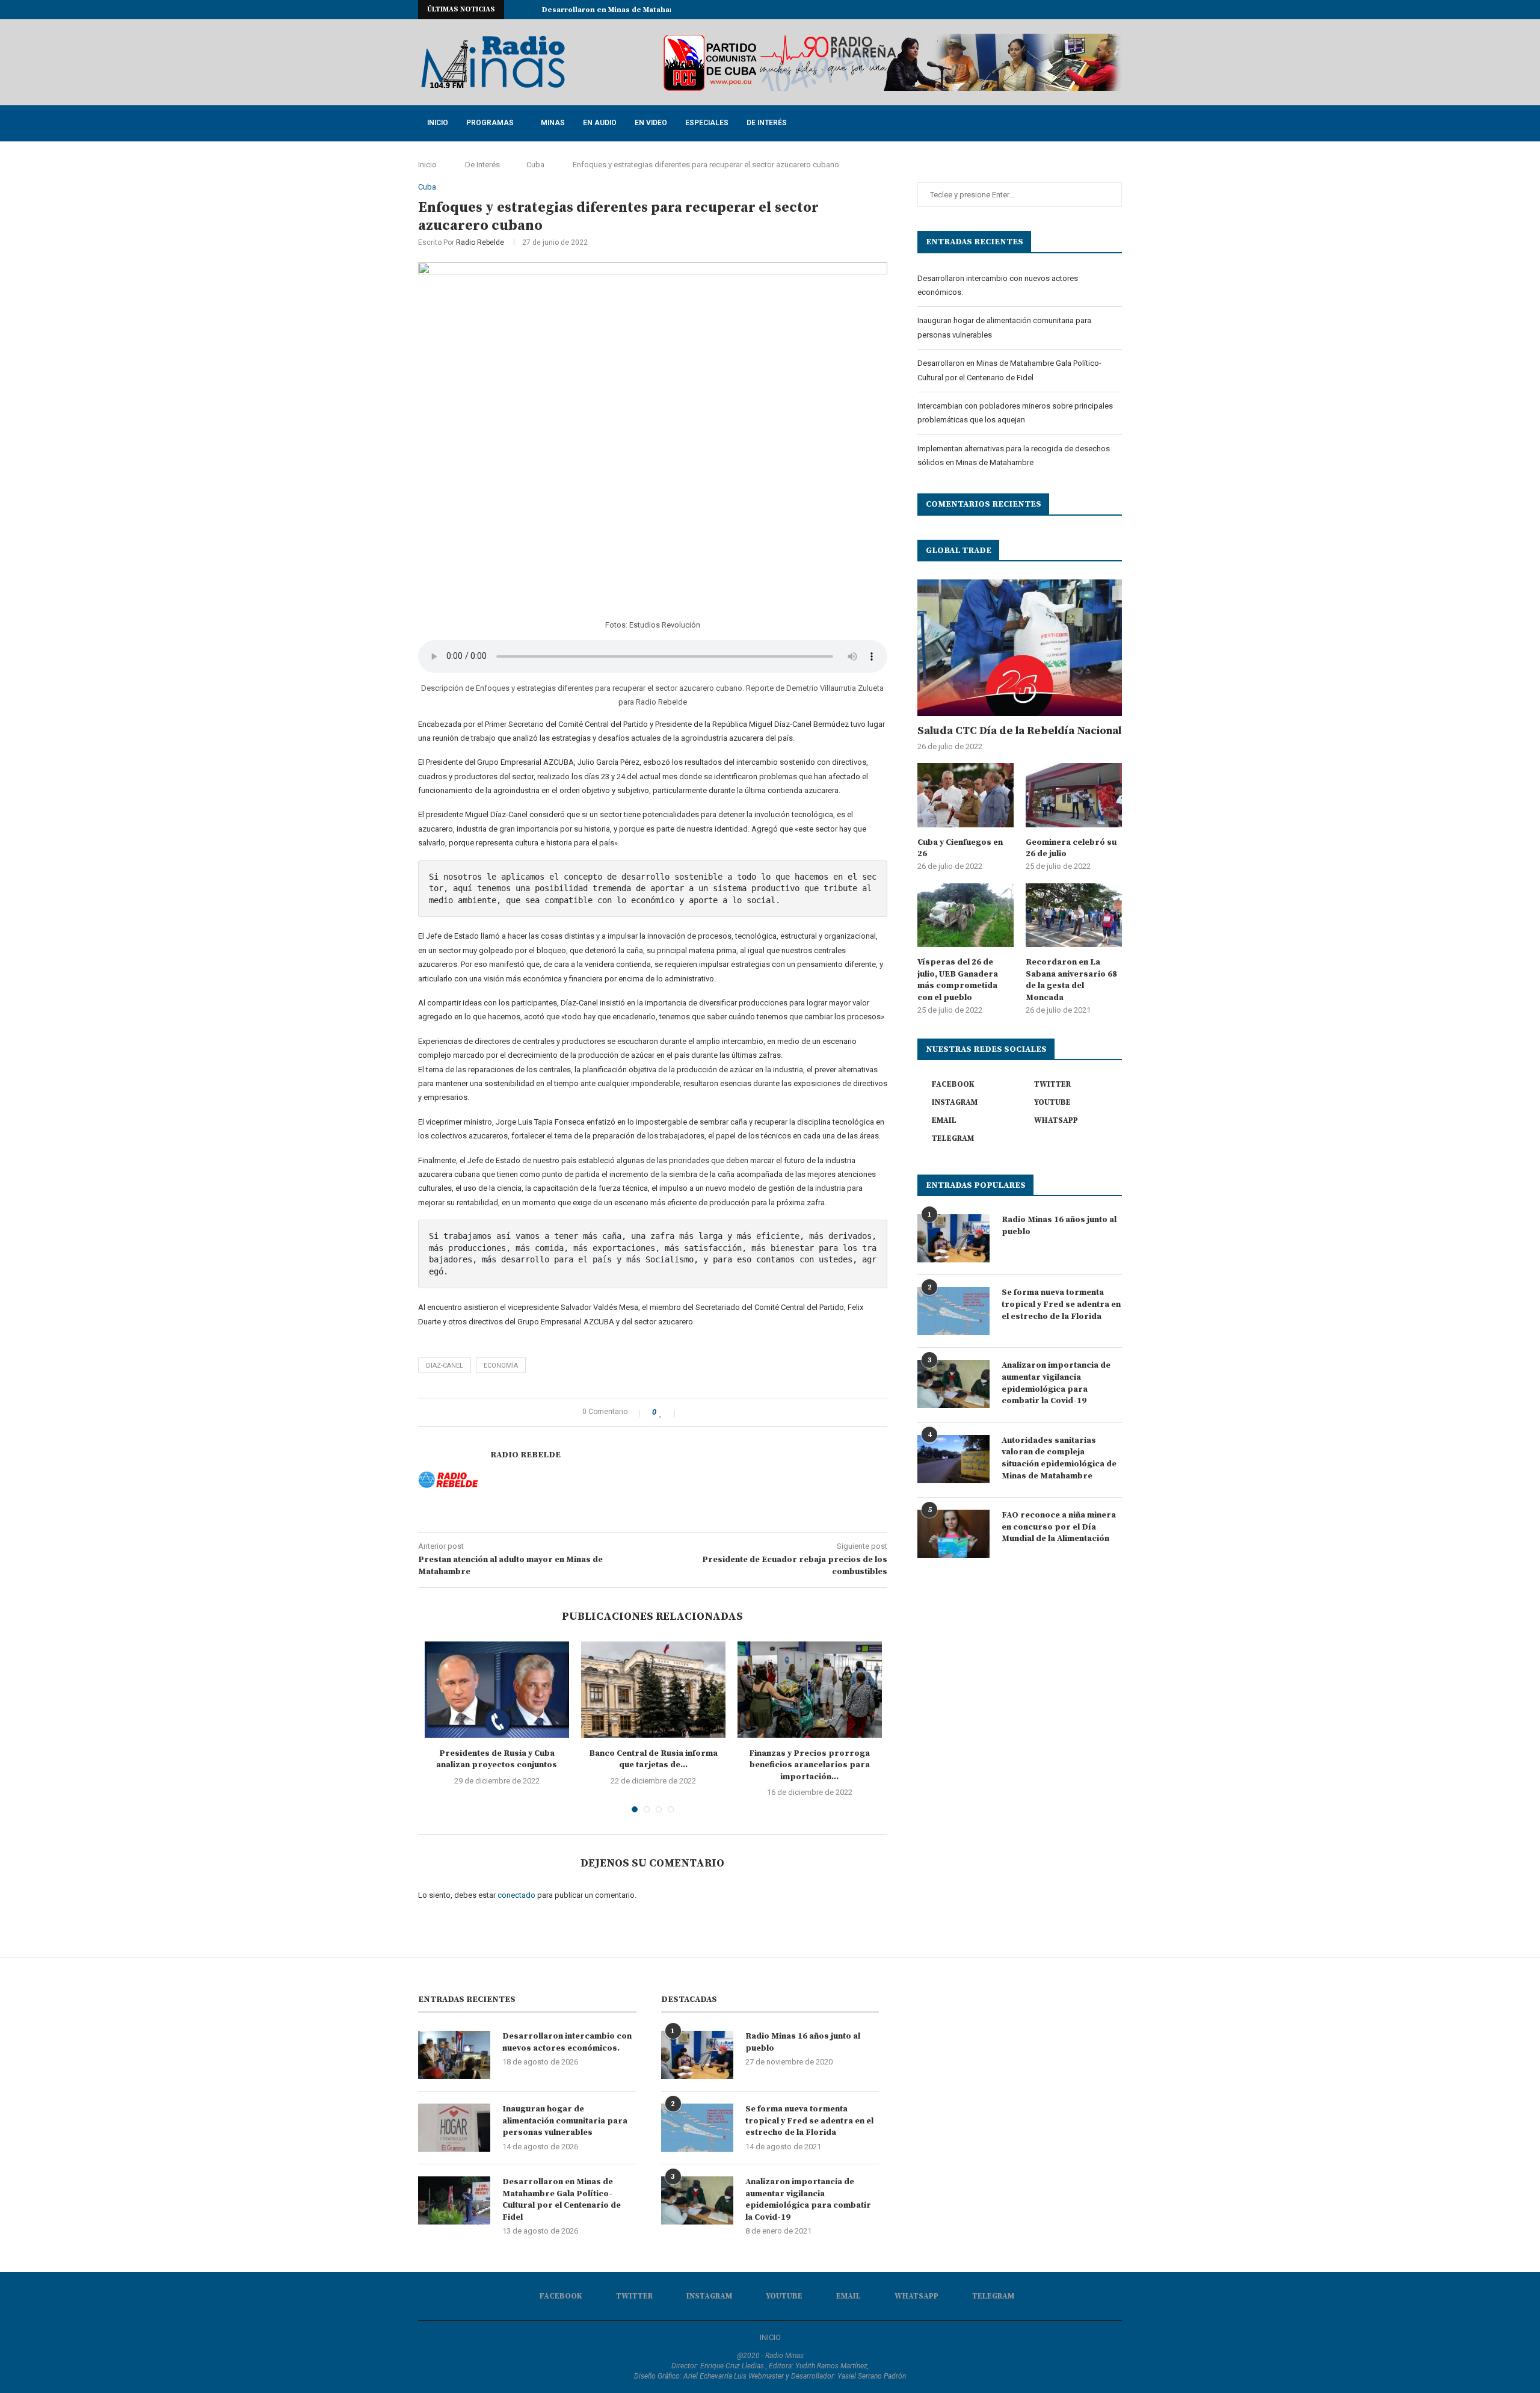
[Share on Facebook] (690, 1412)
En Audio (600, 123)
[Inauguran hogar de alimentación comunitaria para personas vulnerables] (454, 2128)
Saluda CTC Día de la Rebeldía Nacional (1019, 731)
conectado (516, 1895)
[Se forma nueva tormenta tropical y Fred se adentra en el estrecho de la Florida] (953, 1311)
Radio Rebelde (480, 242)
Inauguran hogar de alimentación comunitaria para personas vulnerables (565, 2121)
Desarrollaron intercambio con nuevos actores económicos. (567, 2042)
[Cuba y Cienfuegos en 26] (966, 795)
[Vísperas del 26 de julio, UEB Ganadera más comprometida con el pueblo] (966, 916)
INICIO (770, 2337)
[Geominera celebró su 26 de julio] (1074, 795)
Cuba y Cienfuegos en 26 (960, 848)
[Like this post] (669, 1412)
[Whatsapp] (1105, 10)
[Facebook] (1036, 10)
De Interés (767, 123)
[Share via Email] (728, 1412)
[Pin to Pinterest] (715, 1412)
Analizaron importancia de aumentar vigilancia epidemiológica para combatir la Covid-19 (1056, 1383)
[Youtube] (1077, 10)
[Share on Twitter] (702, 1412)
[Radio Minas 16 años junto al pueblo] (953, 1238)
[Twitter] (1050, 10)
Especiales (707, 123)
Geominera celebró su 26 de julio (1071, 848)
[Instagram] (1064, 10)
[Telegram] (1119, 10)
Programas (490, 123)
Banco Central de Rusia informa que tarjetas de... (653, 1759)
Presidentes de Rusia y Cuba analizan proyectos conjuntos (497, 1759)
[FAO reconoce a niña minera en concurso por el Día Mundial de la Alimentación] (953, 1534)
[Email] (1091, 10)
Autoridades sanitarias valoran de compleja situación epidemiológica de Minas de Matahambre (1059, 1458)
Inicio (438, 123)
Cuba (535, 165)
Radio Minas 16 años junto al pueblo (1059, 1226)
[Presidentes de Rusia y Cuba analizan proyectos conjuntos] (497, 1690)
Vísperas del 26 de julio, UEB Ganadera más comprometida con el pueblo (958, 980)
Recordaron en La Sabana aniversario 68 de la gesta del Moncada (1071, 980)
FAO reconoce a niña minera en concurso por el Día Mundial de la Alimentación (1059, 1527)
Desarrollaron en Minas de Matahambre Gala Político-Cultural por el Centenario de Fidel (562, 2200)
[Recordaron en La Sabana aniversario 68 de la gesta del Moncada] (1074, 916)
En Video (651, 123)
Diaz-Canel (445, 1366)
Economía (501, 1366)
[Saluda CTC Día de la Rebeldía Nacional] (1020, 648)
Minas (553, 123)
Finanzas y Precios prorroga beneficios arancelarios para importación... (809, 1765)
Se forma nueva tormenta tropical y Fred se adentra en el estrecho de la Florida (1061, 1304)
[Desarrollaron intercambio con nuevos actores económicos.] (454, 2055)
